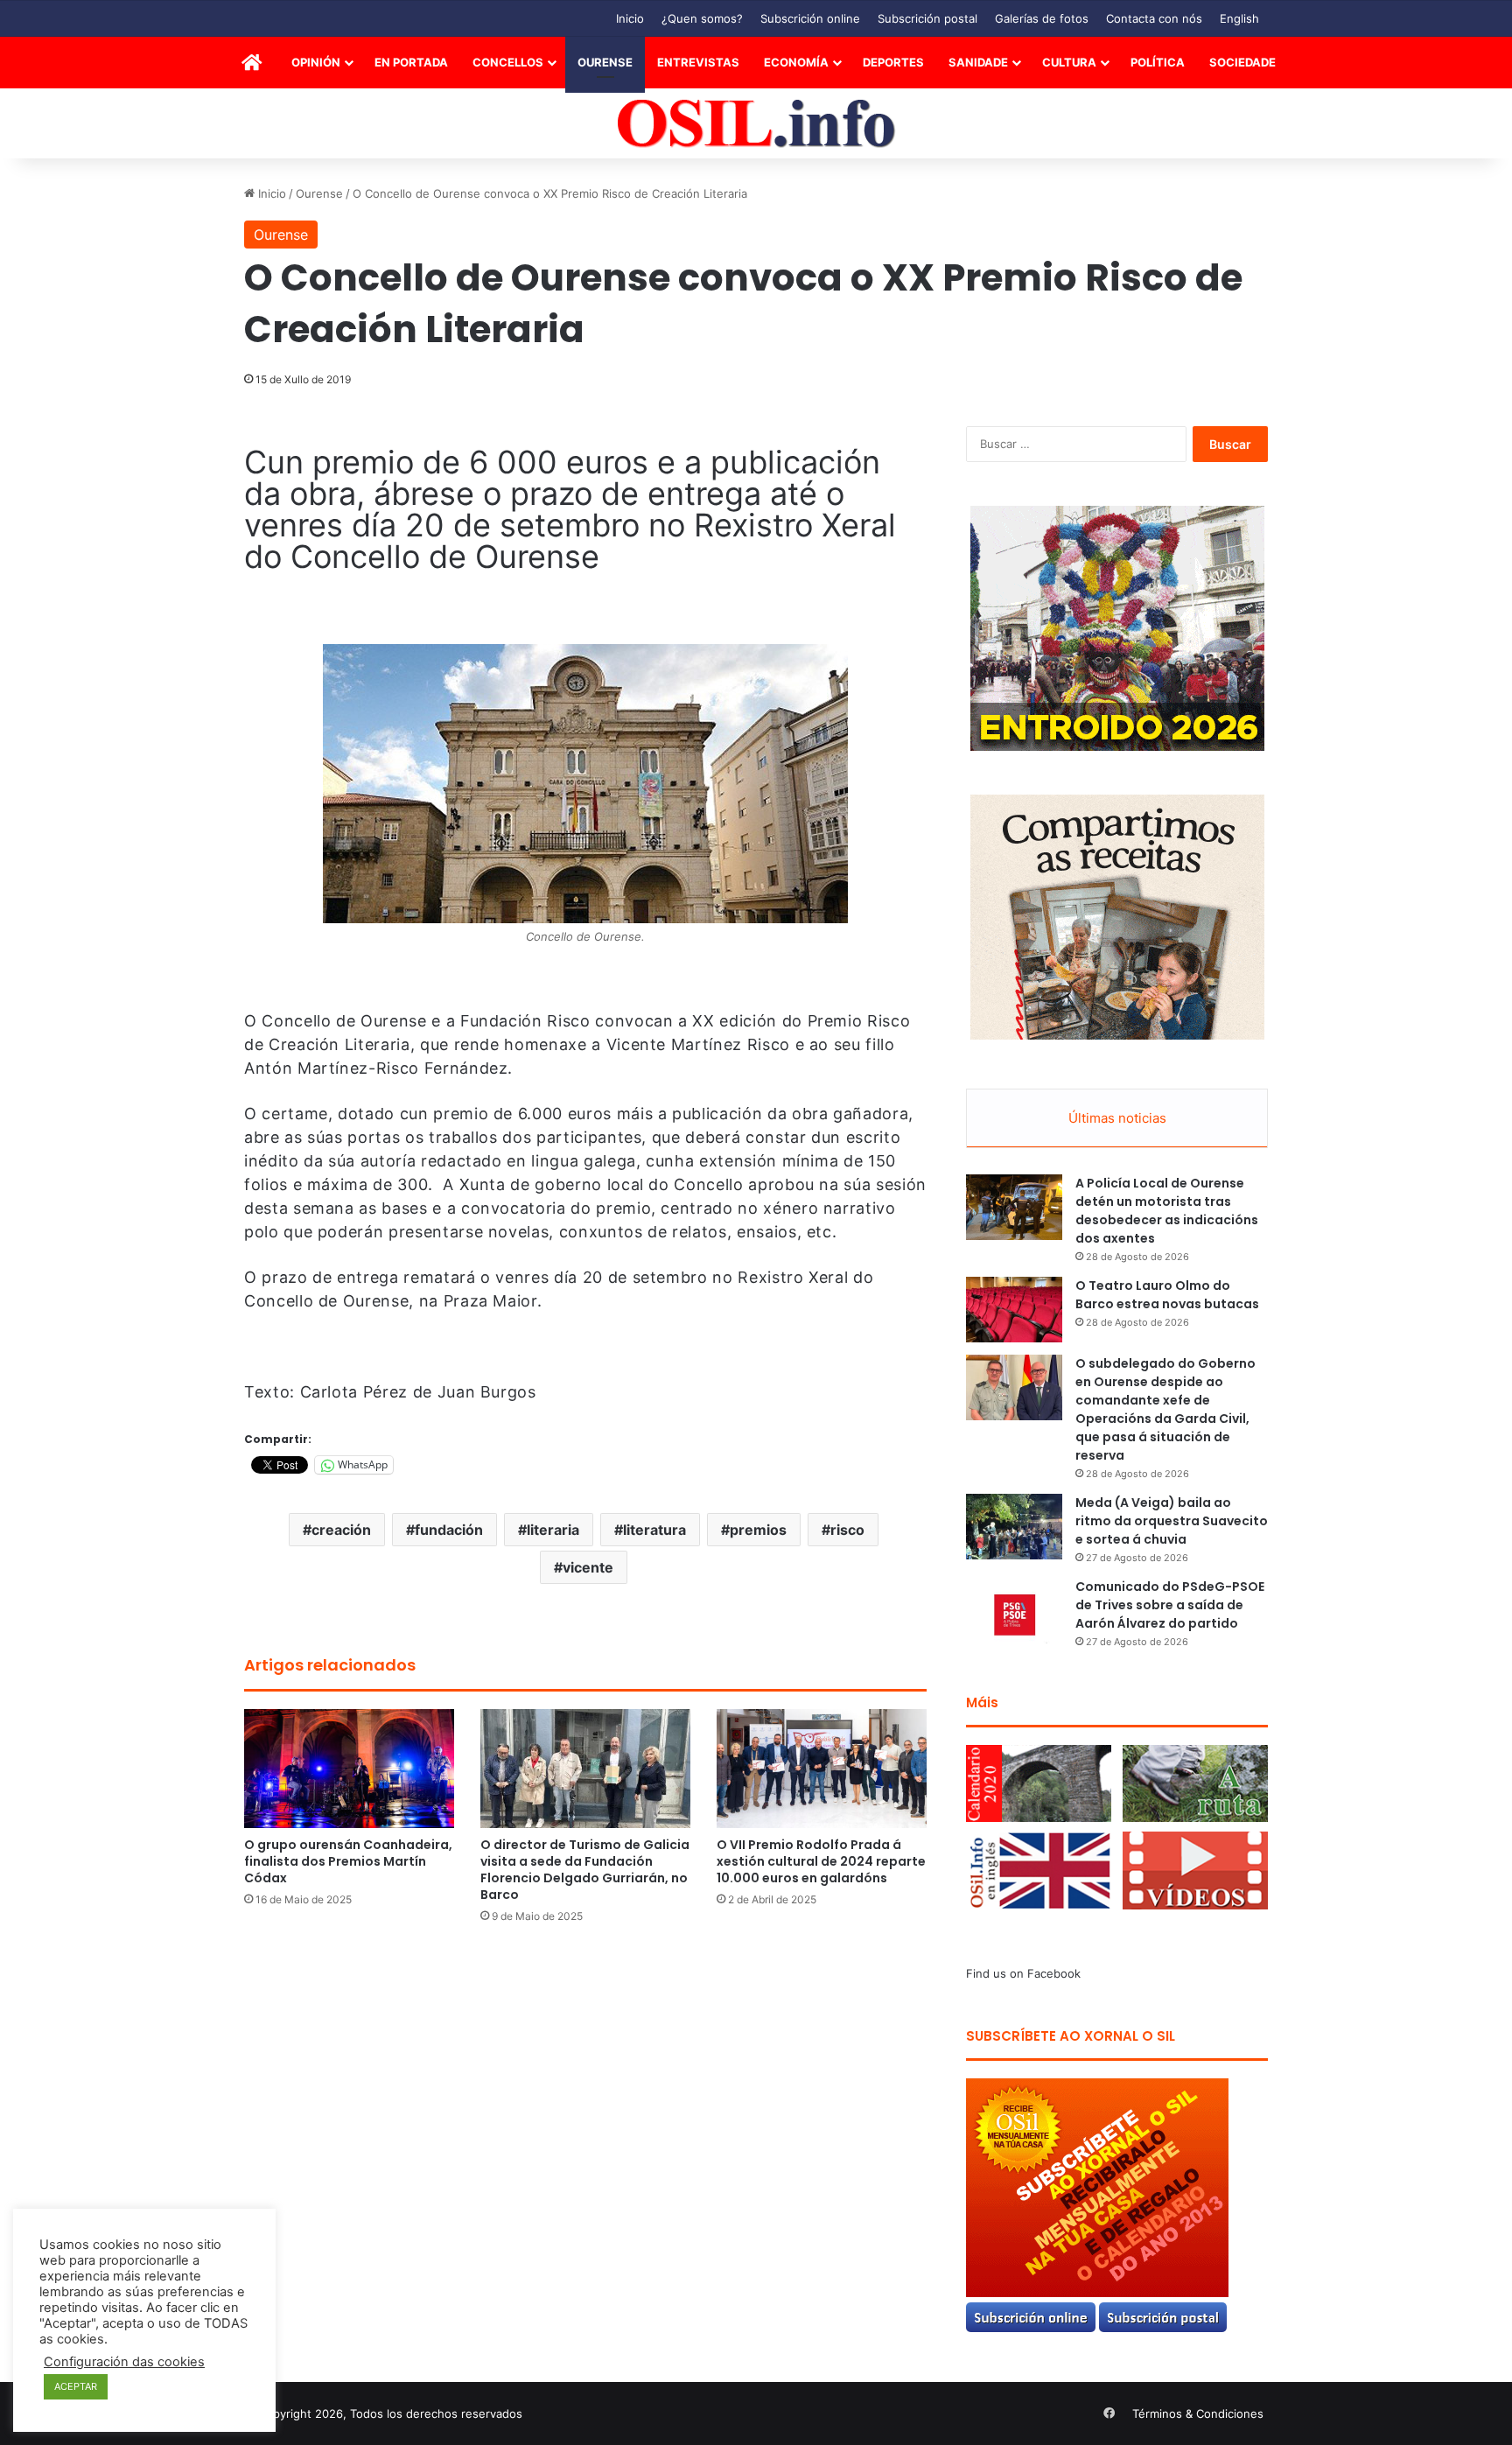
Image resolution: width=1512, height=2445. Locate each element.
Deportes (893, 62)
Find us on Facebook (1023, 1973)
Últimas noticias (1117, 1118)
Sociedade (1242, 62)
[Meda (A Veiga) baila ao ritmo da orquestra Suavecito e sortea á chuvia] (1014, 1527)
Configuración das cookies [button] (124, 2362)
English (1239, 18)
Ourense (605, 62)
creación (341, 1530)
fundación (449, 1530)
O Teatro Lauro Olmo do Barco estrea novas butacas (1167, 1295)
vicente (588, 1567)
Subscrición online (810, 18)
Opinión (316, 62)
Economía (796, 62)
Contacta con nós (1154, 18)
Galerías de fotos (1042, 18)
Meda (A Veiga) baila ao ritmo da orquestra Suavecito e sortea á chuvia (1172, 1521)
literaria (553, 1530)
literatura (654, 1530)
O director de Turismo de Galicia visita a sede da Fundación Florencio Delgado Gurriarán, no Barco (585, 1870)
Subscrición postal (927, 18)
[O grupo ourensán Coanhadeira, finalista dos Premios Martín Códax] (349, 1768)
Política (1158, 62)
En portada (411, 62)
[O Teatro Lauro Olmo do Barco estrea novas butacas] (1014, 1310)
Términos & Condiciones (1198, 2413)
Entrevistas (698, 62)
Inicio (630, 18)
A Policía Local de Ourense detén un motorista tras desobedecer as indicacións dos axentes (1167, 1211)
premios (758, 1530)
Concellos (508, 62)
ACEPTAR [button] (76, 2386)
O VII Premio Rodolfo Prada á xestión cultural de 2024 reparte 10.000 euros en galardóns (821, 1861)
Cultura (1069, 62)
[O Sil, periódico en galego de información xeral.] (756, 124)
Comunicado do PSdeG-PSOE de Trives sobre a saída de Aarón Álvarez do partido (1170, 1605)
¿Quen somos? (702, 18)
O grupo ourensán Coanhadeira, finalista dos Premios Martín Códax (348, 1861)
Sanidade (978, 62)
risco (847, 1530)
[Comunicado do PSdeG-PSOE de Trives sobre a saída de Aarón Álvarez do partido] (1014, 1611)
